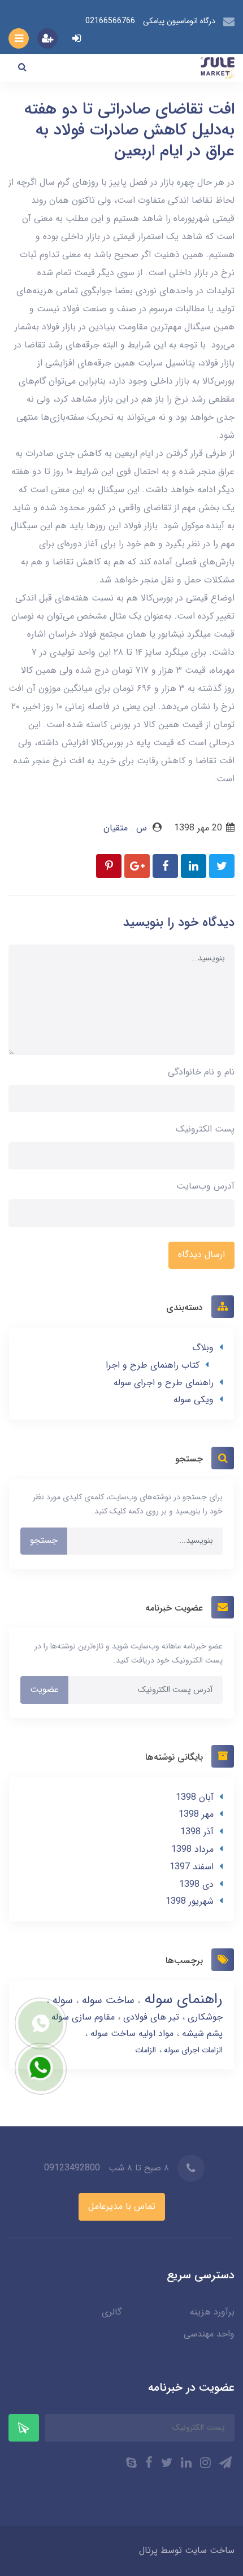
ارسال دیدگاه (201, 1254)
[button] (22, 68)
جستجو (44, 1540)
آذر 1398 (197, 1832)
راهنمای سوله (181, 2000)
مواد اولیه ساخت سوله (131, 2033)
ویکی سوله (194, 1400)
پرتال (148, 2550)
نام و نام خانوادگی (201, 1072)
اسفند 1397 (192, 1867)
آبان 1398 (195, 1797)
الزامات (146, 2050)
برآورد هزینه (212, 2312)
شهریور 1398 (190, 1901)
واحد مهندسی (209, 2334)
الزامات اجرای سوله (192, 2050)
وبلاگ (203, 1348)
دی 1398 (196, 1884)
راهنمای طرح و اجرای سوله (164, 1383)
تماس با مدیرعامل (122, 2206)
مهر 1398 (196, 1814)
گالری (112, 2312)
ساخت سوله (107, 2000)
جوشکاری (204, 2017)
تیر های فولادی (150, 2017)
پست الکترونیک (205, 1129)
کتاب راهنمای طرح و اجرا (153, 1365)
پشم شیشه (201, 2033)
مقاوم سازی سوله (82, 2017)
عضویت (44, 1689)
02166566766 (110, 21)
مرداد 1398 (192, 1849)
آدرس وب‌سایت (205, 1186)
